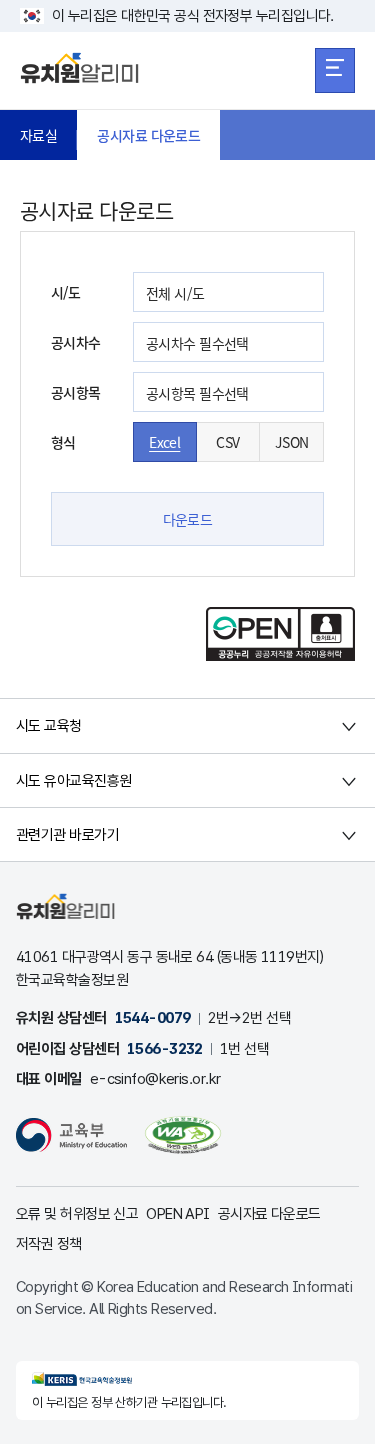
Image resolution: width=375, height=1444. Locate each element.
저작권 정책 (49, 1244)
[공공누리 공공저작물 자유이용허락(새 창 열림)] (280, 655)
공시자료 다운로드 (148, 135)
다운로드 (188, 519)
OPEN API (178, 1214)
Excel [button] (164, 442)
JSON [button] (292, 442)
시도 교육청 (49, 726)
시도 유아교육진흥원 (73, 781)
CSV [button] (227, 442)
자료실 (38, 135)
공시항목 (76, 392)
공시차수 (76, 342)
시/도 (65, 292)
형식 (63, 442)
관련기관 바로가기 (67, 835)
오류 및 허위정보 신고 (77, 1214)
